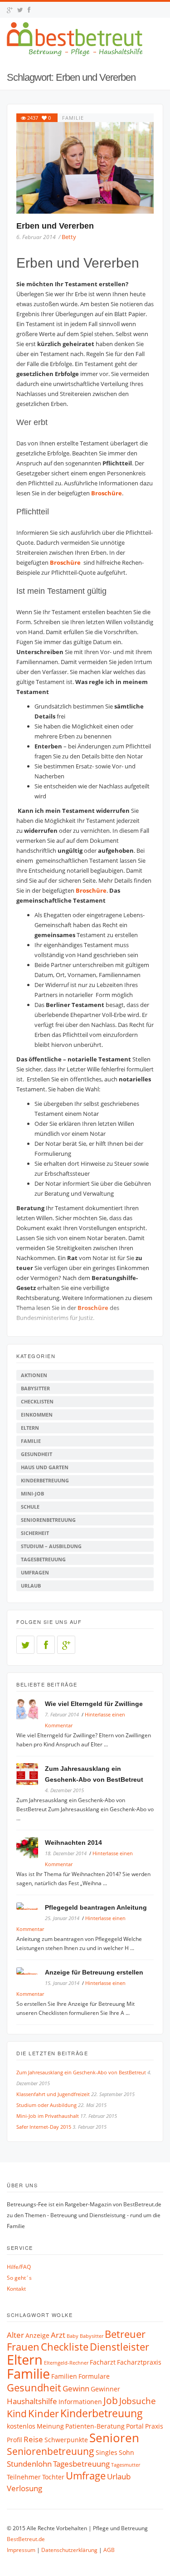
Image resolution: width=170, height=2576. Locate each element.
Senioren (114, 2438)
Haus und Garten (45, 1467)
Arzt (58, 2335)
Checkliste (65, 2347)
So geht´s (19, 2278)
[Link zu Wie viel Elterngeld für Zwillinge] (31, 1711)
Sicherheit (35, 1533)
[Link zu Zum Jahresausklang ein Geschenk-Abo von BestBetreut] (31, 1776)
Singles (107, 2452)
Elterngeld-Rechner (66, 2363)
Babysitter (35, 1388)
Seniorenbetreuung (48, 1520)
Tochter (53, 2477)
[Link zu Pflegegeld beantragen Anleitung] (31, 1907)
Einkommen (37, 1415)
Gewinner (105, 2389)
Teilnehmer (24, 2477)
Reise (33, 2439)
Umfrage (86, 2476)
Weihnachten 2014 (73, 1843)
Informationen (80, 2402)
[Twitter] (20, 10)
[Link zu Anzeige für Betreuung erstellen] (31, 1972)
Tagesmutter (126, 2465)
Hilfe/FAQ (19, 2267)
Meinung (50, 2426)
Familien (64, 2376)
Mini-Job (32, 1493)
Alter (15, 2335)
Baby (73, 2336)
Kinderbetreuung (45, 1480)
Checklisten (37, 1401)
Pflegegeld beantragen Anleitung (96, 1907)
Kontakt (16, 2289)
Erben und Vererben (55, 226)
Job (111, 2400)
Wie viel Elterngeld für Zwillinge (94, 1704)
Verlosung (24, 2488)
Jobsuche (138, 2401)
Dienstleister (119, 2347)
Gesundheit (36, 1454)
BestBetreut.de (26, 2539)
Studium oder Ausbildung (46, 2105)
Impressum (21, 2550)
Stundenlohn (29, 2464)
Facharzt (103, 2362)
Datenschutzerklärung (69, 2550)
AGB (109, 2550)
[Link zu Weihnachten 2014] (31, 1850)
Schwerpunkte (66, 2440)
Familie (73, 118)
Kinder (44, 2413)
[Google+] (66, 1645)
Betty (69, 237)
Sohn (126, 2452)
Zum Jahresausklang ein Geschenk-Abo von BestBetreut (81, 2072)
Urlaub (31, 1586)
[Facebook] (29, 10)
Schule (30, 1507)
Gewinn (76, 2388)
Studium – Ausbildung (51, 1546)
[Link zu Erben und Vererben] (85, 168)
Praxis (154, 2426)
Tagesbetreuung (43, 1559)
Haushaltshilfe (32, 2401)
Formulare (94, 2376)
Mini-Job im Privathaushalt (48, 2116)
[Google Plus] (10, 10)
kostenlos (21, 2426)
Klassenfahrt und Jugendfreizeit (53, 2094)
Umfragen (35, 1572)
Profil (15, 2440)
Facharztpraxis (139, 2362)
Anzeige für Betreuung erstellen (94, 1972)
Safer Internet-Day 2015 (44, 2127)
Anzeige (37, 2335)
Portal (135, 2426)
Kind (17, 2414)
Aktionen (34, 1375)
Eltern (30, 1428)
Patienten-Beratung (95, 2426)
